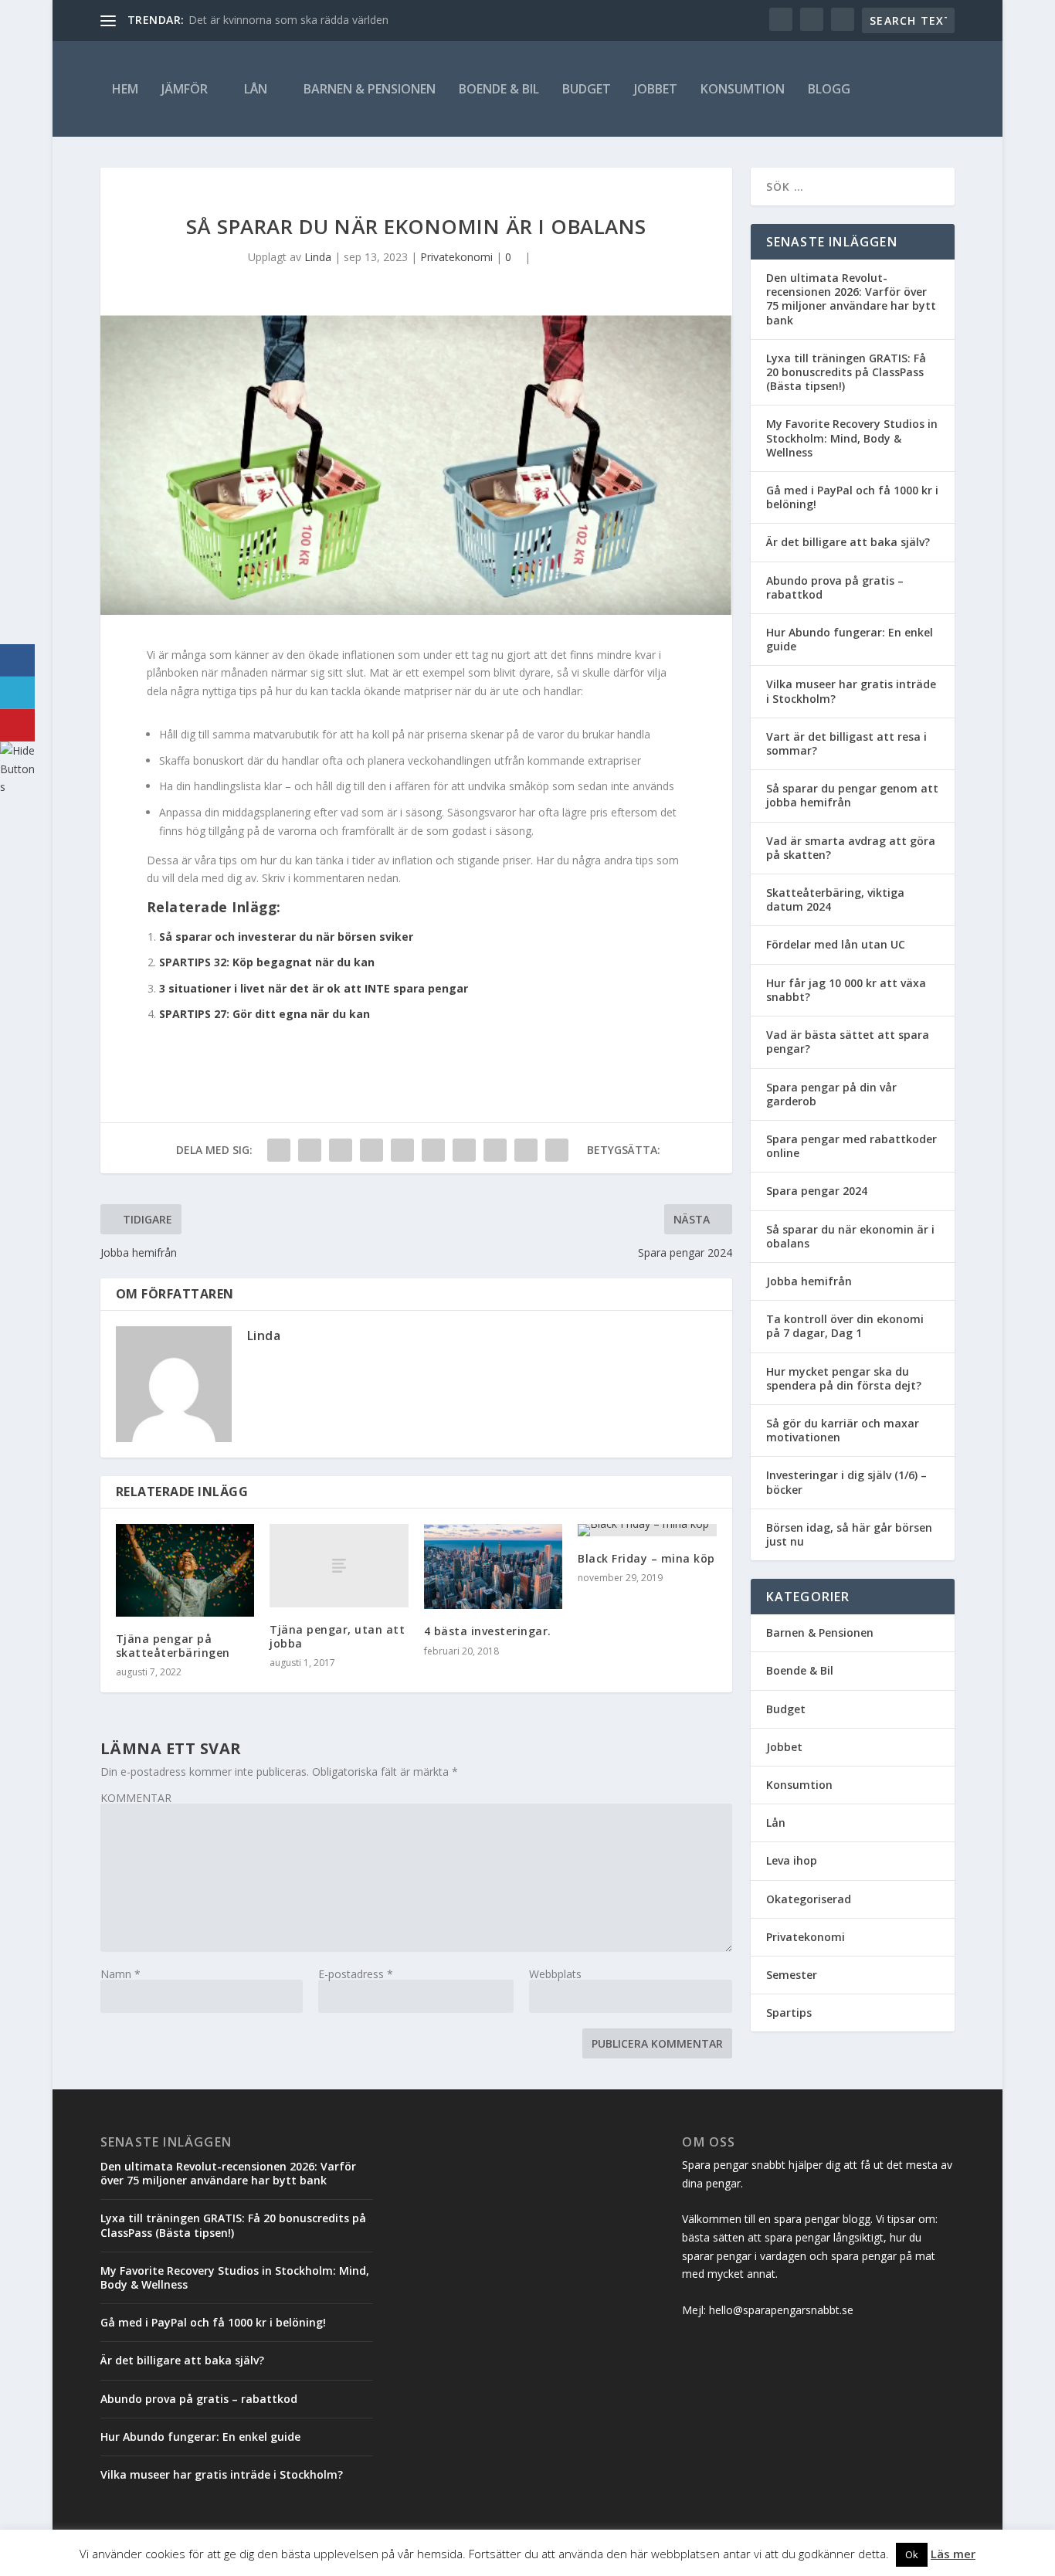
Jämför (185, 89)
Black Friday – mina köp (646, 1558)
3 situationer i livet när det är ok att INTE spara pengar (314, 988)
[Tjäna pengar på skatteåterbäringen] (185, 1570)
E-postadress (356, 1974)
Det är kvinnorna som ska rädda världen (288, 20)
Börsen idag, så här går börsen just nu (849, 1534)
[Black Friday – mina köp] (647, 1530)
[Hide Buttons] (19, 787)
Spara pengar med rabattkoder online (851, 1146)
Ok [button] (912, 2554)
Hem (125, 89)
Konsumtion (743, 89)
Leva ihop (792, 1860)
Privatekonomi (456, 257)
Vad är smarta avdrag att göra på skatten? (851, 848)
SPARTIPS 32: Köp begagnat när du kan (267, 962)
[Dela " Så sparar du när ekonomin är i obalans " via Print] (557, 1150)
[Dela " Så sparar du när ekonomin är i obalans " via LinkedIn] (433, 1150)
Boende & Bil (499, 89)
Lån (256, 89)
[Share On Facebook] (17, 660)
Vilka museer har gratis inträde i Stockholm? (851, 691)
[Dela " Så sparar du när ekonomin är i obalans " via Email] (526, 1150)
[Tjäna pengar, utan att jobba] (339, 1566)
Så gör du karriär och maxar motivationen (843, 1430)
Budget (587, 89)
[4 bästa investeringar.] (493, 1566)
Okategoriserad (809, 1899)
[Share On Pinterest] (17, 725)
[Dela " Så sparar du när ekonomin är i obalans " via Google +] (341, 1150)
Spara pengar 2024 (817, 1191)
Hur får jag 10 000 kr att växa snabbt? (846, 990)
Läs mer (953, 2554)
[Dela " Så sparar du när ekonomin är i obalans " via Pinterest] (402, 1150)
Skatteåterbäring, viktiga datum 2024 (835, 899)
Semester (792, 1975)
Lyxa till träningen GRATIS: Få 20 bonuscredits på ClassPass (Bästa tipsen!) (846, 372)
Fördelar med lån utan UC (836, 944)
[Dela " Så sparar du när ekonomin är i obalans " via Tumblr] (371, 1150)
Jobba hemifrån (809, 1281)
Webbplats (555, 1974)
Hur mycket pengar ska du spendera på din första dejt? (844, 1378)
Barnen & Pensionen (370, 89)
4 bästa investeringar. (488, 1631)
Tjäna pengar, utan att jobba (337, 1636)
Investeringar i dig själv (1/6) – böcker (846, 1482)
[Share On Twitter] (17, 693)
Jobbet (656, 89)
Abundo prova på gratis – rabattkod (835, 587)
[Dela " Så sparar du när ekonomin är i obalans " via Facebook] (279, 1150)
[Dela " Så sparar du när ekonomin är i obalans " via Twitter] (310, 1150)
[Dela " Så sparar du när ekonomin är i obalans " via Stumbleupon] (495, 1150)
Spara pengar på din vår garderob (831, 1094)
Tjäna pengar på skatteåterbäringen (173, 1646)
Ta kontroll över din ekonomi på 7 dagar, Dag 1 (845, 1326)
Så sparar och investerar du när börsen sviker (286, 937)
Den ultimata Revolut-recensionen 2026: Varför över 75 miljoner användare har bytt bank (851, 299)
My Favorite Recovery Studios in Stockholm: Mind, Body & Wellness (852, 438)
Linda (318, 257)
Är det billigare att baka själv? (848, 542)
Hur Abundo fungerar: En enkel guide (850, 639)
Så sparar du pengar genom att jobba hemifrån (852, 795)
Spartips (789, 2013)
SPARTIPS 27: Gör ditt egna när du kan (265, 1014)
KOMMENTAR (136, 1798)
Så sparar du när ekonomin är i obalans (850, 1236)
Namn (120, 1974)
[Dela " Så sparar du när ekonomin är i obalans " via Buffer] (464, 1150)
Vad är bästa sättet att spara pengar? (848, 1042)
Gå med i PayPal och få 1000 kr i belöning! (852, 497)
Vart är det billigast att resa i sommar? (846, 743)
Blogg (829, 89)
